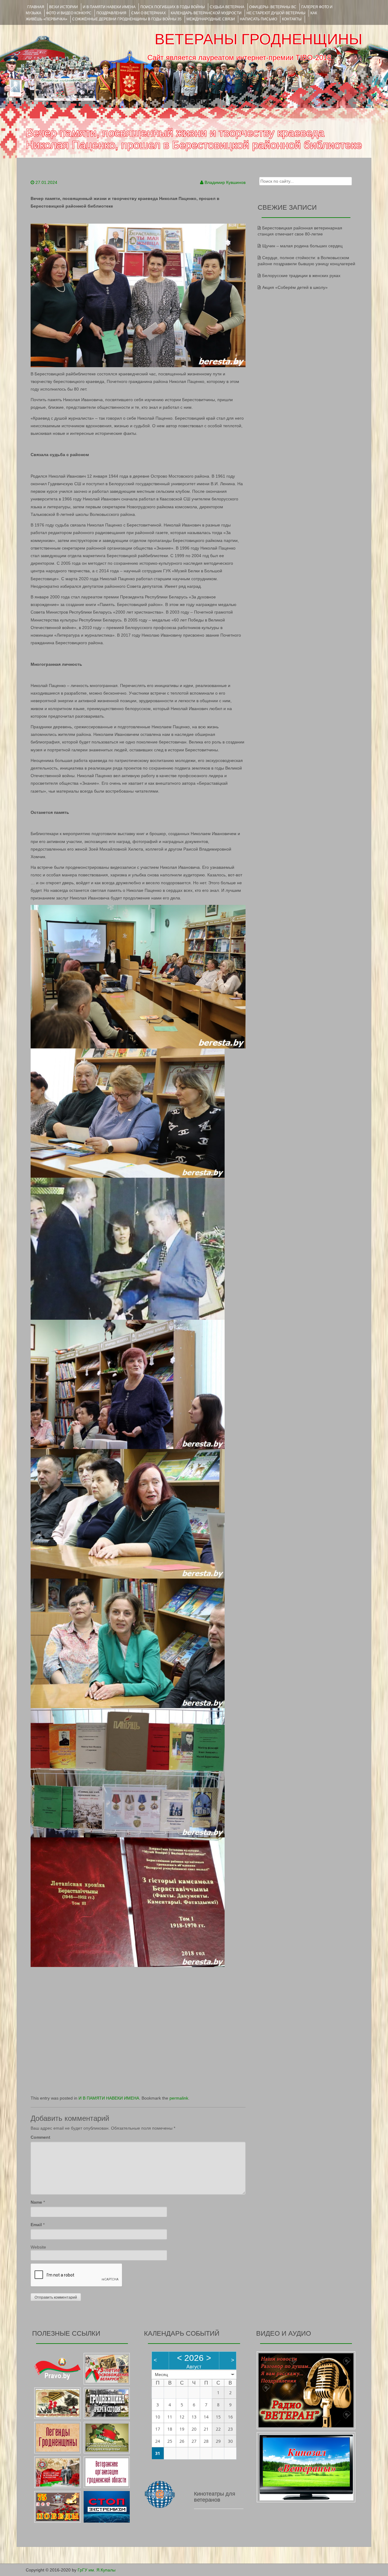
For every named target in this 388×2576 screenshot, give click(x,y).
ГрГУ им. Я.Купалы (97, 2570)
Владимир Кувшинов (225, 182)
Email (36, 2225)
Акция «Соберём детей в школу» (295, 287)
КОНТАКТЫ (292, 19)
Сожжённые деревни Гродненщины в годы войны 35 (127, 19)
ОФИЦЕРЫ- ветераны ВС (273, 7)
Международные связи (211, 19)
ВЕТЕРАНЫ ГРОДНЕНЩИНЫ (258, 39)
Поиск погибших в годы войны (173, 7)
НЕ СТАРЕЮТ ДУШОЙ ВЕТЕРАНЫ (276, 13)
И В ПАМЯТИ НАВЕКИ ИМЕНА (109, 7)
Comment (40, 2137)
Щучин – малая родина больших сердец (302, 246)
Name (36, 2202)
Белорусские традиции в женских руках (301, 276)
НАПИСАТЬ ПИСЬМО (258, 19)
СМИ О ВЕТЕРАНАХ (149, 13)
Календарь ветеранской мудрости (206, 13)
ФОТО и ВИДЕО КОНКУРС (69, 13)
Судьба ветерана (227, 7)
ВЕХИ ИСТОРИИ (64, 7)
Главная (36, 7)
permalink (179, 2098)
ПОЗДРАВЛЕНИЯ (111, 13)
